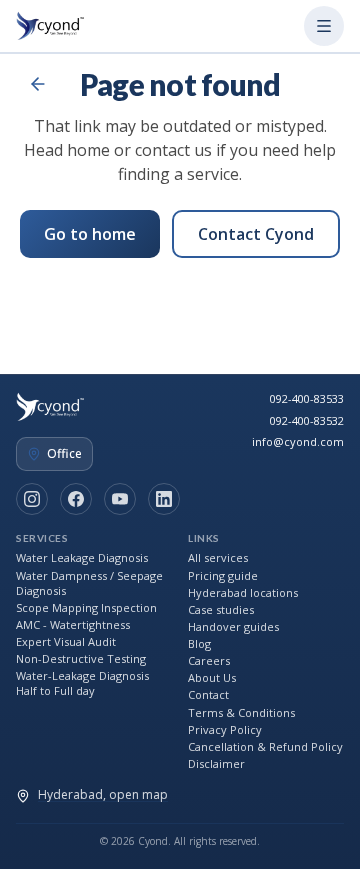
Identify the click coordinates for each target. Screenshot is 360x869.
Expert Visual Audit (66, 641)
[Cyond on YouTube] (120, 499)
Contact (208, 694)
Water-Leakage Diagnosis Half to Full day (82, 683)
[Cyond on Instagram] (32, 499)
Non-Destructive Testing (81, 658)
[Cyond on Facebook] (76, 499)
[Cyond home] (54, 26)
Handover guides (233, 626)
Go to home (90, 234)
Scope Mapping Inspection (86, 607)
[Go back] (38, 84)
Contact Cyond (256, 234)
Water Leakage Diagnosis (82, 557)
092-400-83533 (307, 398)
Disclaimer (216, 763)
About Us (212, 677)
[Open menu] (324, 26)
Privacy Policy (225, 729)
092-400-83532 (307, 420)
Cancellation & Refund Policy (265, 746)
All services (218, 557)
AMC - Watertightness (73, 624)
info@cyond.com (298, 441)
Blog (199, 643)
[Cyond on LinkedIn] (164, 499)
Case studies (221, 609)
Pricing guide (223, 575)
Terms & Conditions (241, 712)
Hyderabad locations (243, 592)
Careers (209, 660)
